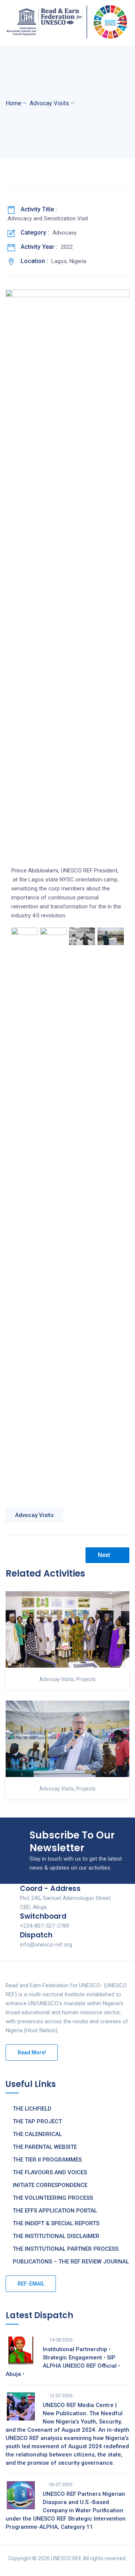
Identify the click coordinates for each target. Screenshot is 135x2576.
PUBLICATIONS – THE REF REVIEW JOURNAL (71, 2262)
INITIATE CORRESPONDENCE (50, 2185)
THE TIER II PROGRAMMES (47, 2160)
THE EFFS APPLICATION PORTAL (55, 2211)
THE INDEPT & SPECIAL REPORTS (56, 2223)
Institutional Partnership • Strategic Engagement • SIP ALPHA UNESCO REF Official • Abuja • (63, 2362)
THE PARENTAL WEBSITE (45, 2147)
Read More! (32, 2052)
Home (13, 103)
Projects (86, 1679)
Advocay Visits (34, 1515)
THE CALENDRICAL (37, 2134)
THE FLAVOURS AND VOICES (50, 2172)
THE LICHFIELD (32, 2109)
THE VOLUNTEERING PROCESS (53, 2198)
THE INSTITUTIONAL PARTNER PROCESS (66, 2249)
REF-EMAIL (31, 2284)
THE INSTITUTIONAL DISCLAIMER (56, 2236)
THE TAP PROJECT (37, 2121)
